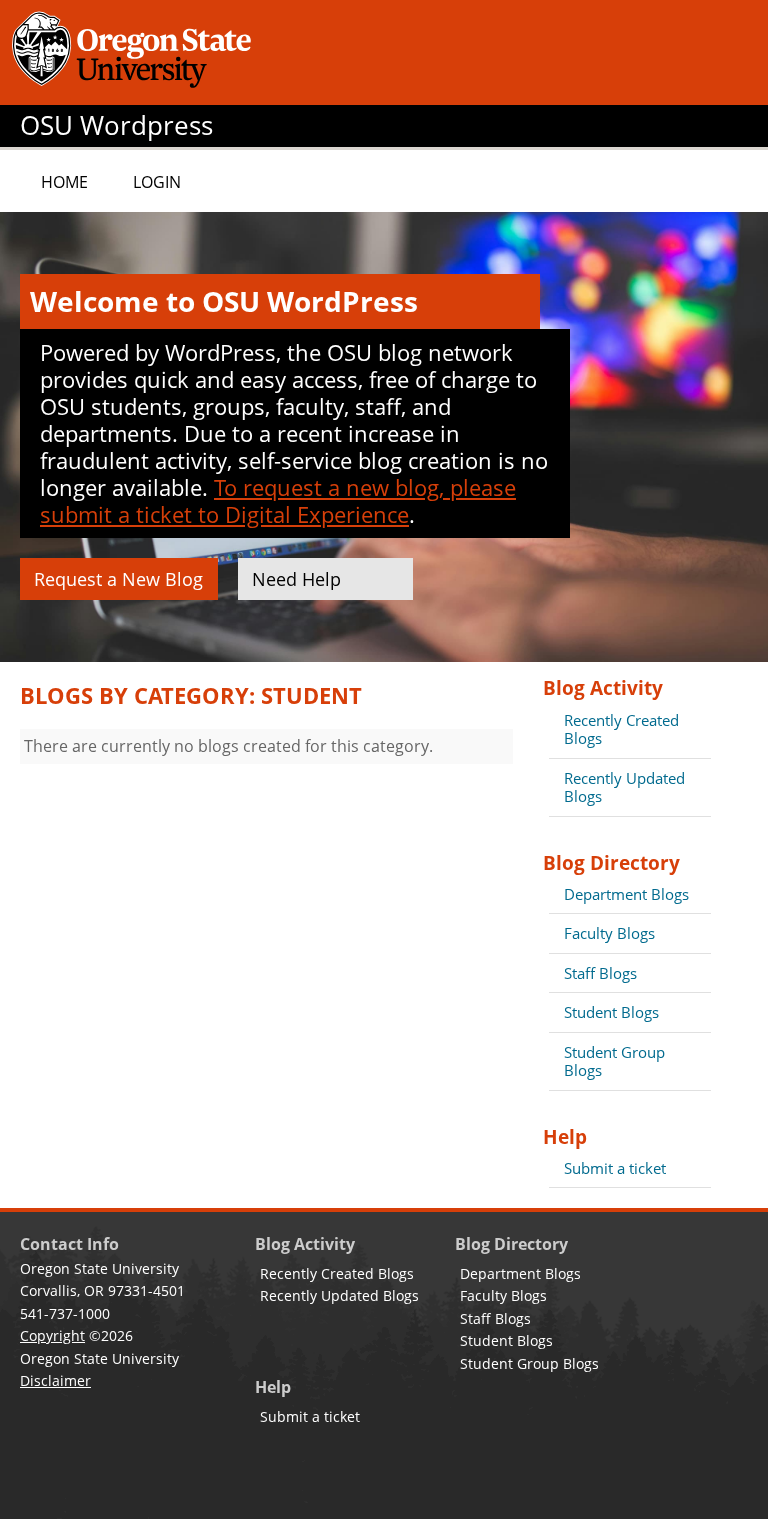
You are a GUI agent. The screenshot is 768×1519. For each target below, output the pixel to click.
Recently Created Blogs (621, 729)
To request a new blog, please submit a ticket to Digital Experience (278, 500)
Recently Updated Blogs (624, 787)
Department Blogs (626, 894)
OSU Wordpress (116, 125)
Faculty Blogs (609, 933)
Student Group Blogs (614, 1061)
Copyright (52, 1335)
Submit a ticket (615, 1168)
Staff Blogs (600, 973)
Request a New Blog (118, 579)
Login (157, 182)
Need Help (296, 579)
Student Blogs (611, 1012)
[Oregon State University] (135, 52)
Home (64, 182)
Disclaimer (55, 1380)
